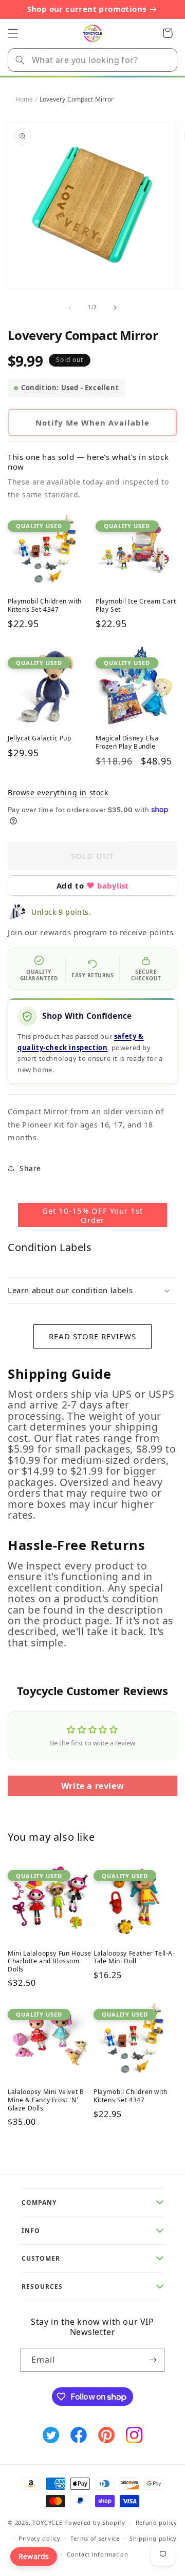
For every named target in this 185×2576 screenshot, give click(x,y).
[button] (13, 33)
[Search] (20, 60)
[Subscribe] (153, 2360)
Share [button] (30, 1168)
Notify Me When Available (92, 422)
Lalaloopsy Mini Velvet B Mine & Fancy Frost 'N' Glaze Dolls (46, 2100)
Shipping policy (153, 2538)
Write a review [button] (92, 1786)
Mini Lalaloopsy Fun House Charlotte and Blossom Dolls (50, 1961)
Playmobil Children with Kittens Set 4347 (45, 605)
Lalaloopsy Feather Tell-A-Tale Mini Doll (134, 1957)
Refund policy (156, 2522)
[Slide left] (70, 308)
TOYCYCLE (48, 2522)
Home (24, 99)
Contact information (97, 2554)
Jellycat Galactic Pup (40, 738)
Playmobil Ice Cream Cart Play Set (136, 605)
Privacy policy (40, 2538)
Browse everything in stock (58, 792)
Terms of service (95, 2538)
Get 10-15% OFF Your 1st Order (92, 1215)
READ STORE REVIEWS (92, 1336)
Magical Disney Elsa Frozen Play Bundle (127, 742)
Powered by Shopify (95, 2522)
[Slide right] (115, 308)
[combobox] (92, 60)
